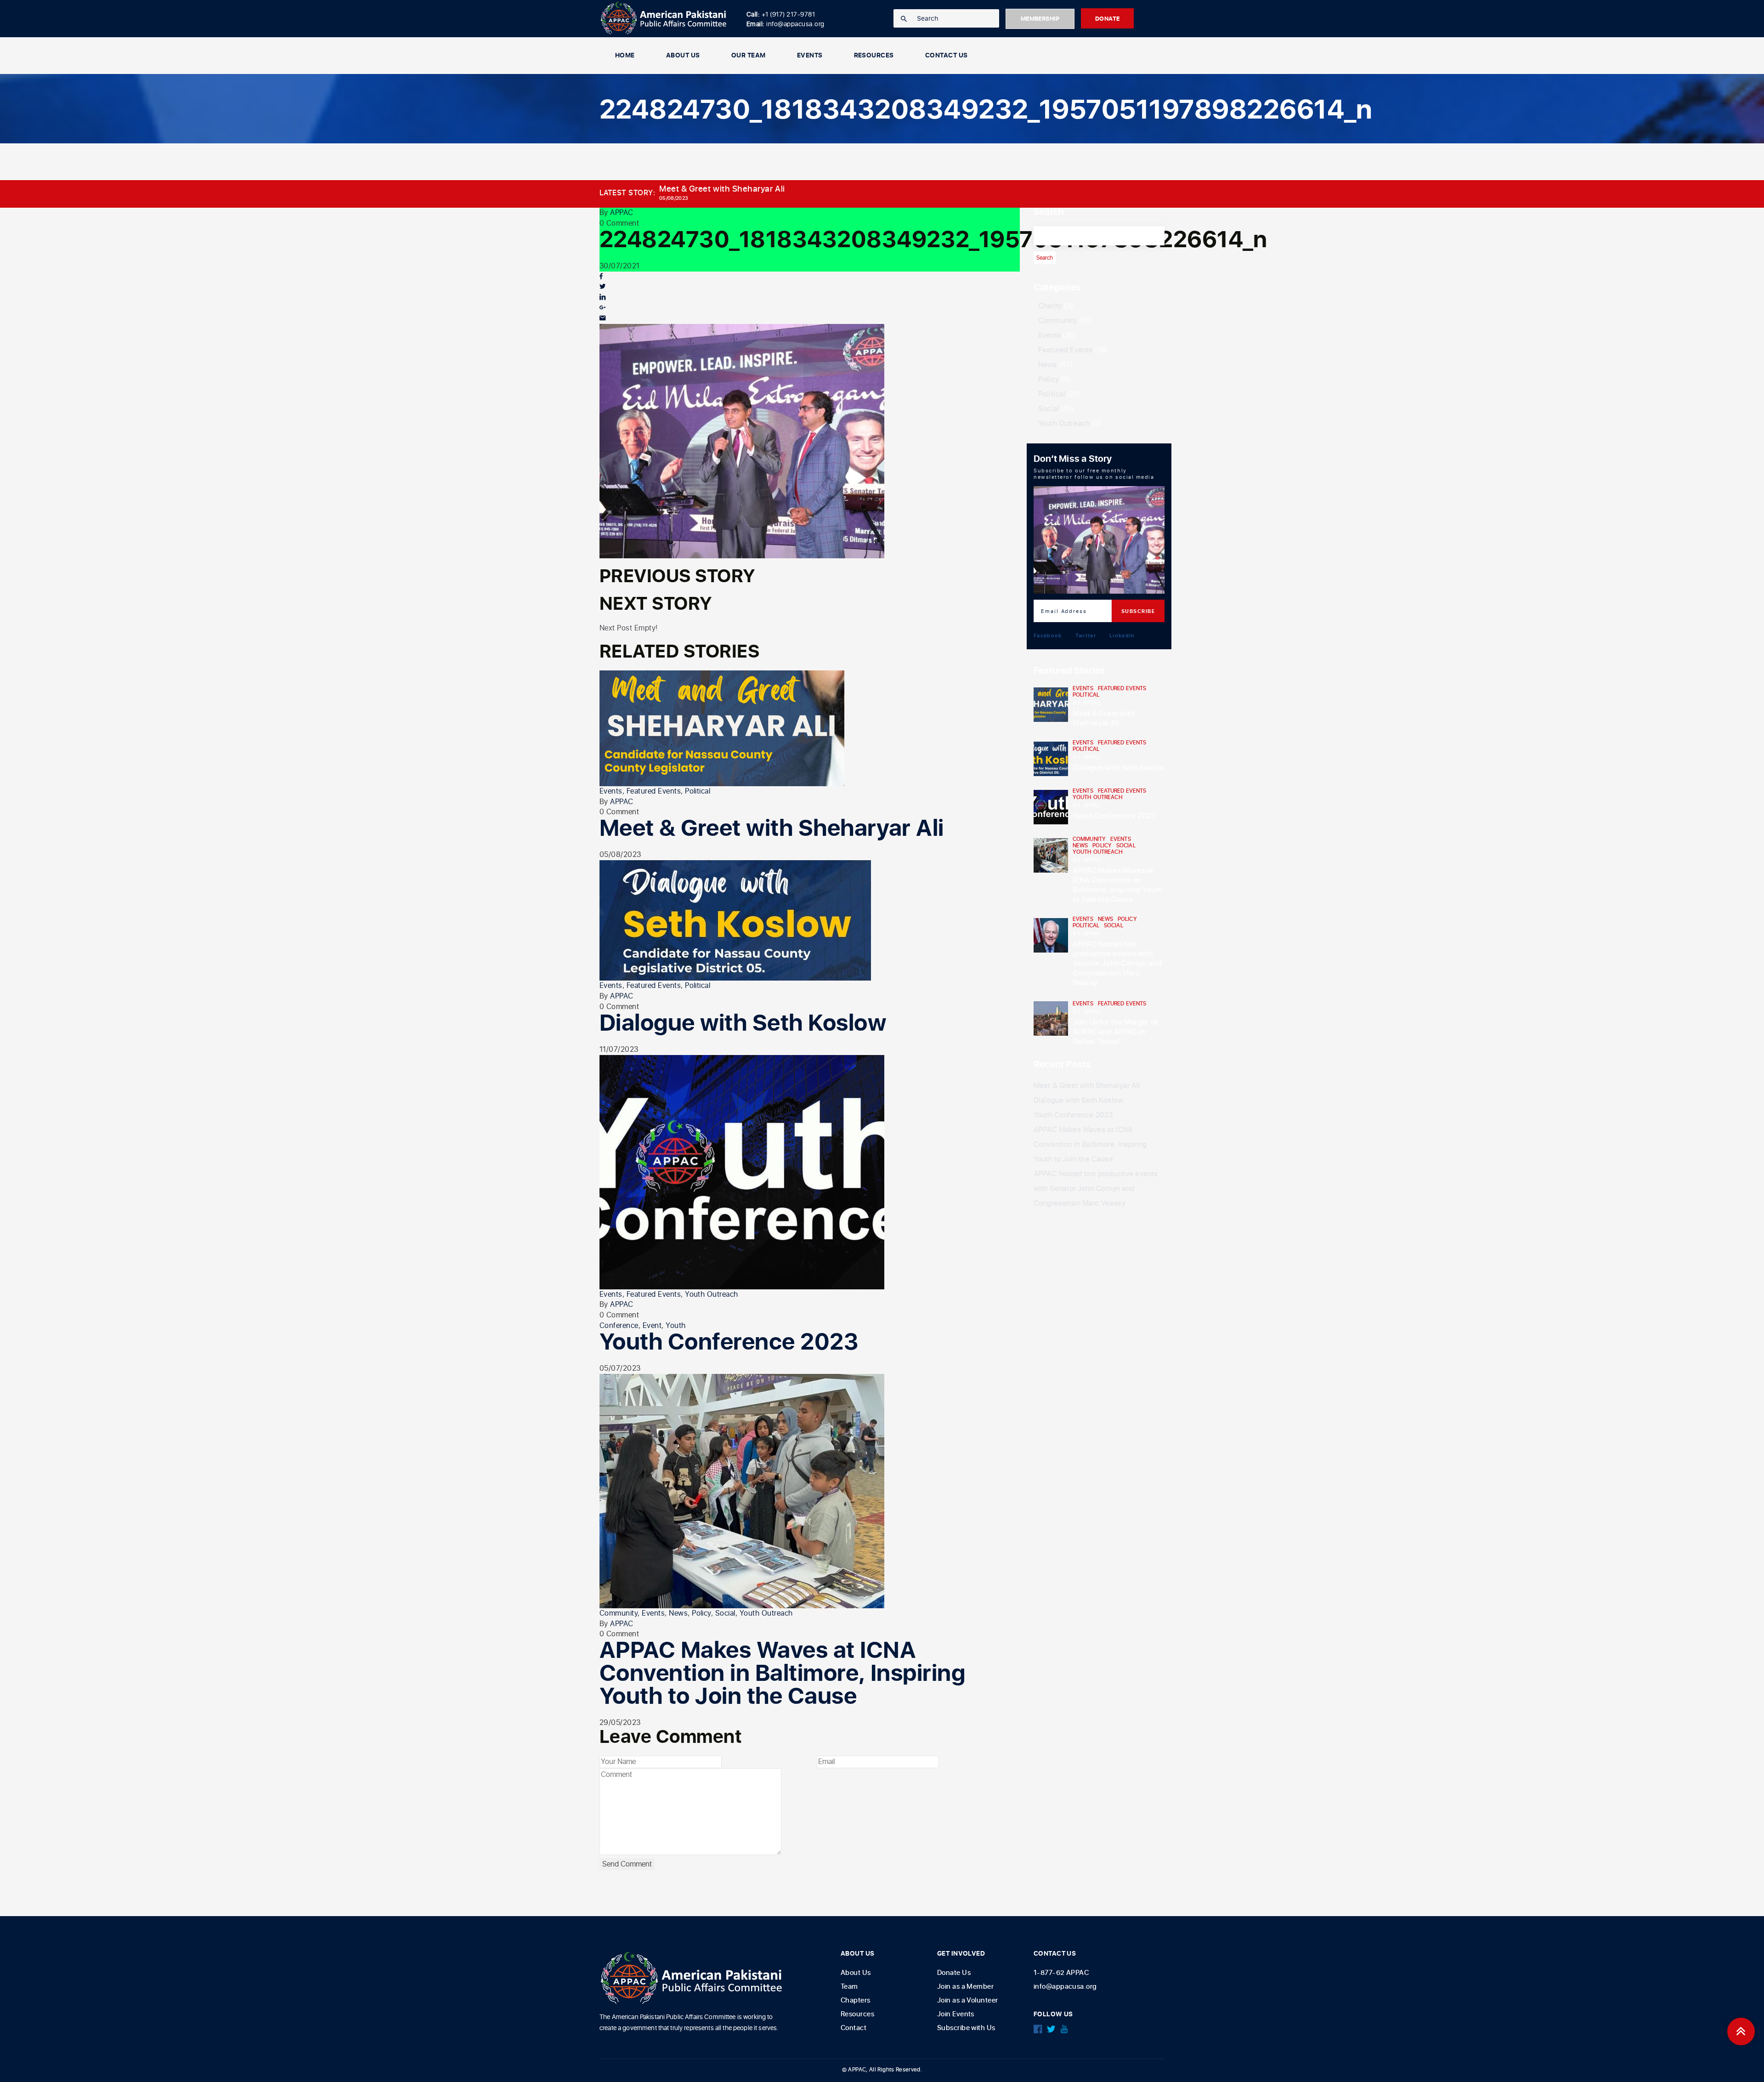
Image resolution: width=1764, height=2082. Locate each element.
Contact (854, 2028)
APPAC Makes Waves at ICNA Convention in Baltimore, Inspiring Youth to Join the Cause (782, 1674)
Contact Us (947, 55)
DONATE (1108, 19)
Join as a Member (965, 1987)
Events (611, 791)
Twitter (1086, 635)
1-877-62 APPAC (1061, 1973)
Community (619, 1613)
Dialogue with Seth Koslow (743, 1024)
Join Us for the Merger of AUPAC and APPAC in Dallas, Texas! (1115, 1032)
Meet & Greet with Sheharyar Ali (722, 189)
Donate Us (954, 1973)
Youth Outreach (712, 1294)
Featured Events (654, 791)
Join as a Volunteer (968, 2000)
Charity (1050, 306)
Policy (701, 1613)
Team (849, 1987)
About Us (683, 55)
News (678, 1613)
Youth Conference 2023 (729, 1343)
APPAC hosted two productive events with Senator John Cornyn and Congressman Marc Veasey (1117, 964)
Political (698, 791)
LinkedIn (1122, 635)
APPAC (622, 213)
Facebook (1048, 635)
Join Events (956, 2014)
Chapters (856, 2000)
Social (725, 1613)
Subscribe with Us (966, 2028)
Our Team (749, 55)
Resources (874, 55)
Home (625, 55)
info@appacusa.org (1065, 1987)
